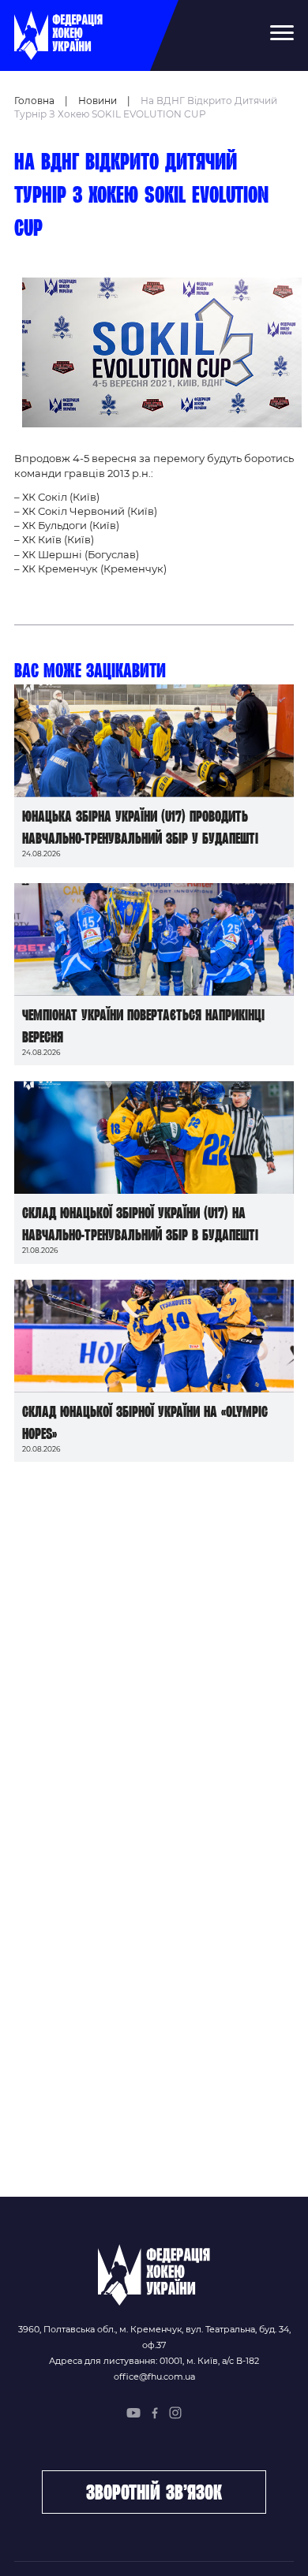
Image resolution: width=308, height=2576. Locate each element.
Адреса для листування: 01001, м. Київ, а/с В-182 (154, 2361)
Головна (34, 101)
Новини (98, 101)
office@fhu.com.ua (154, 2377)
